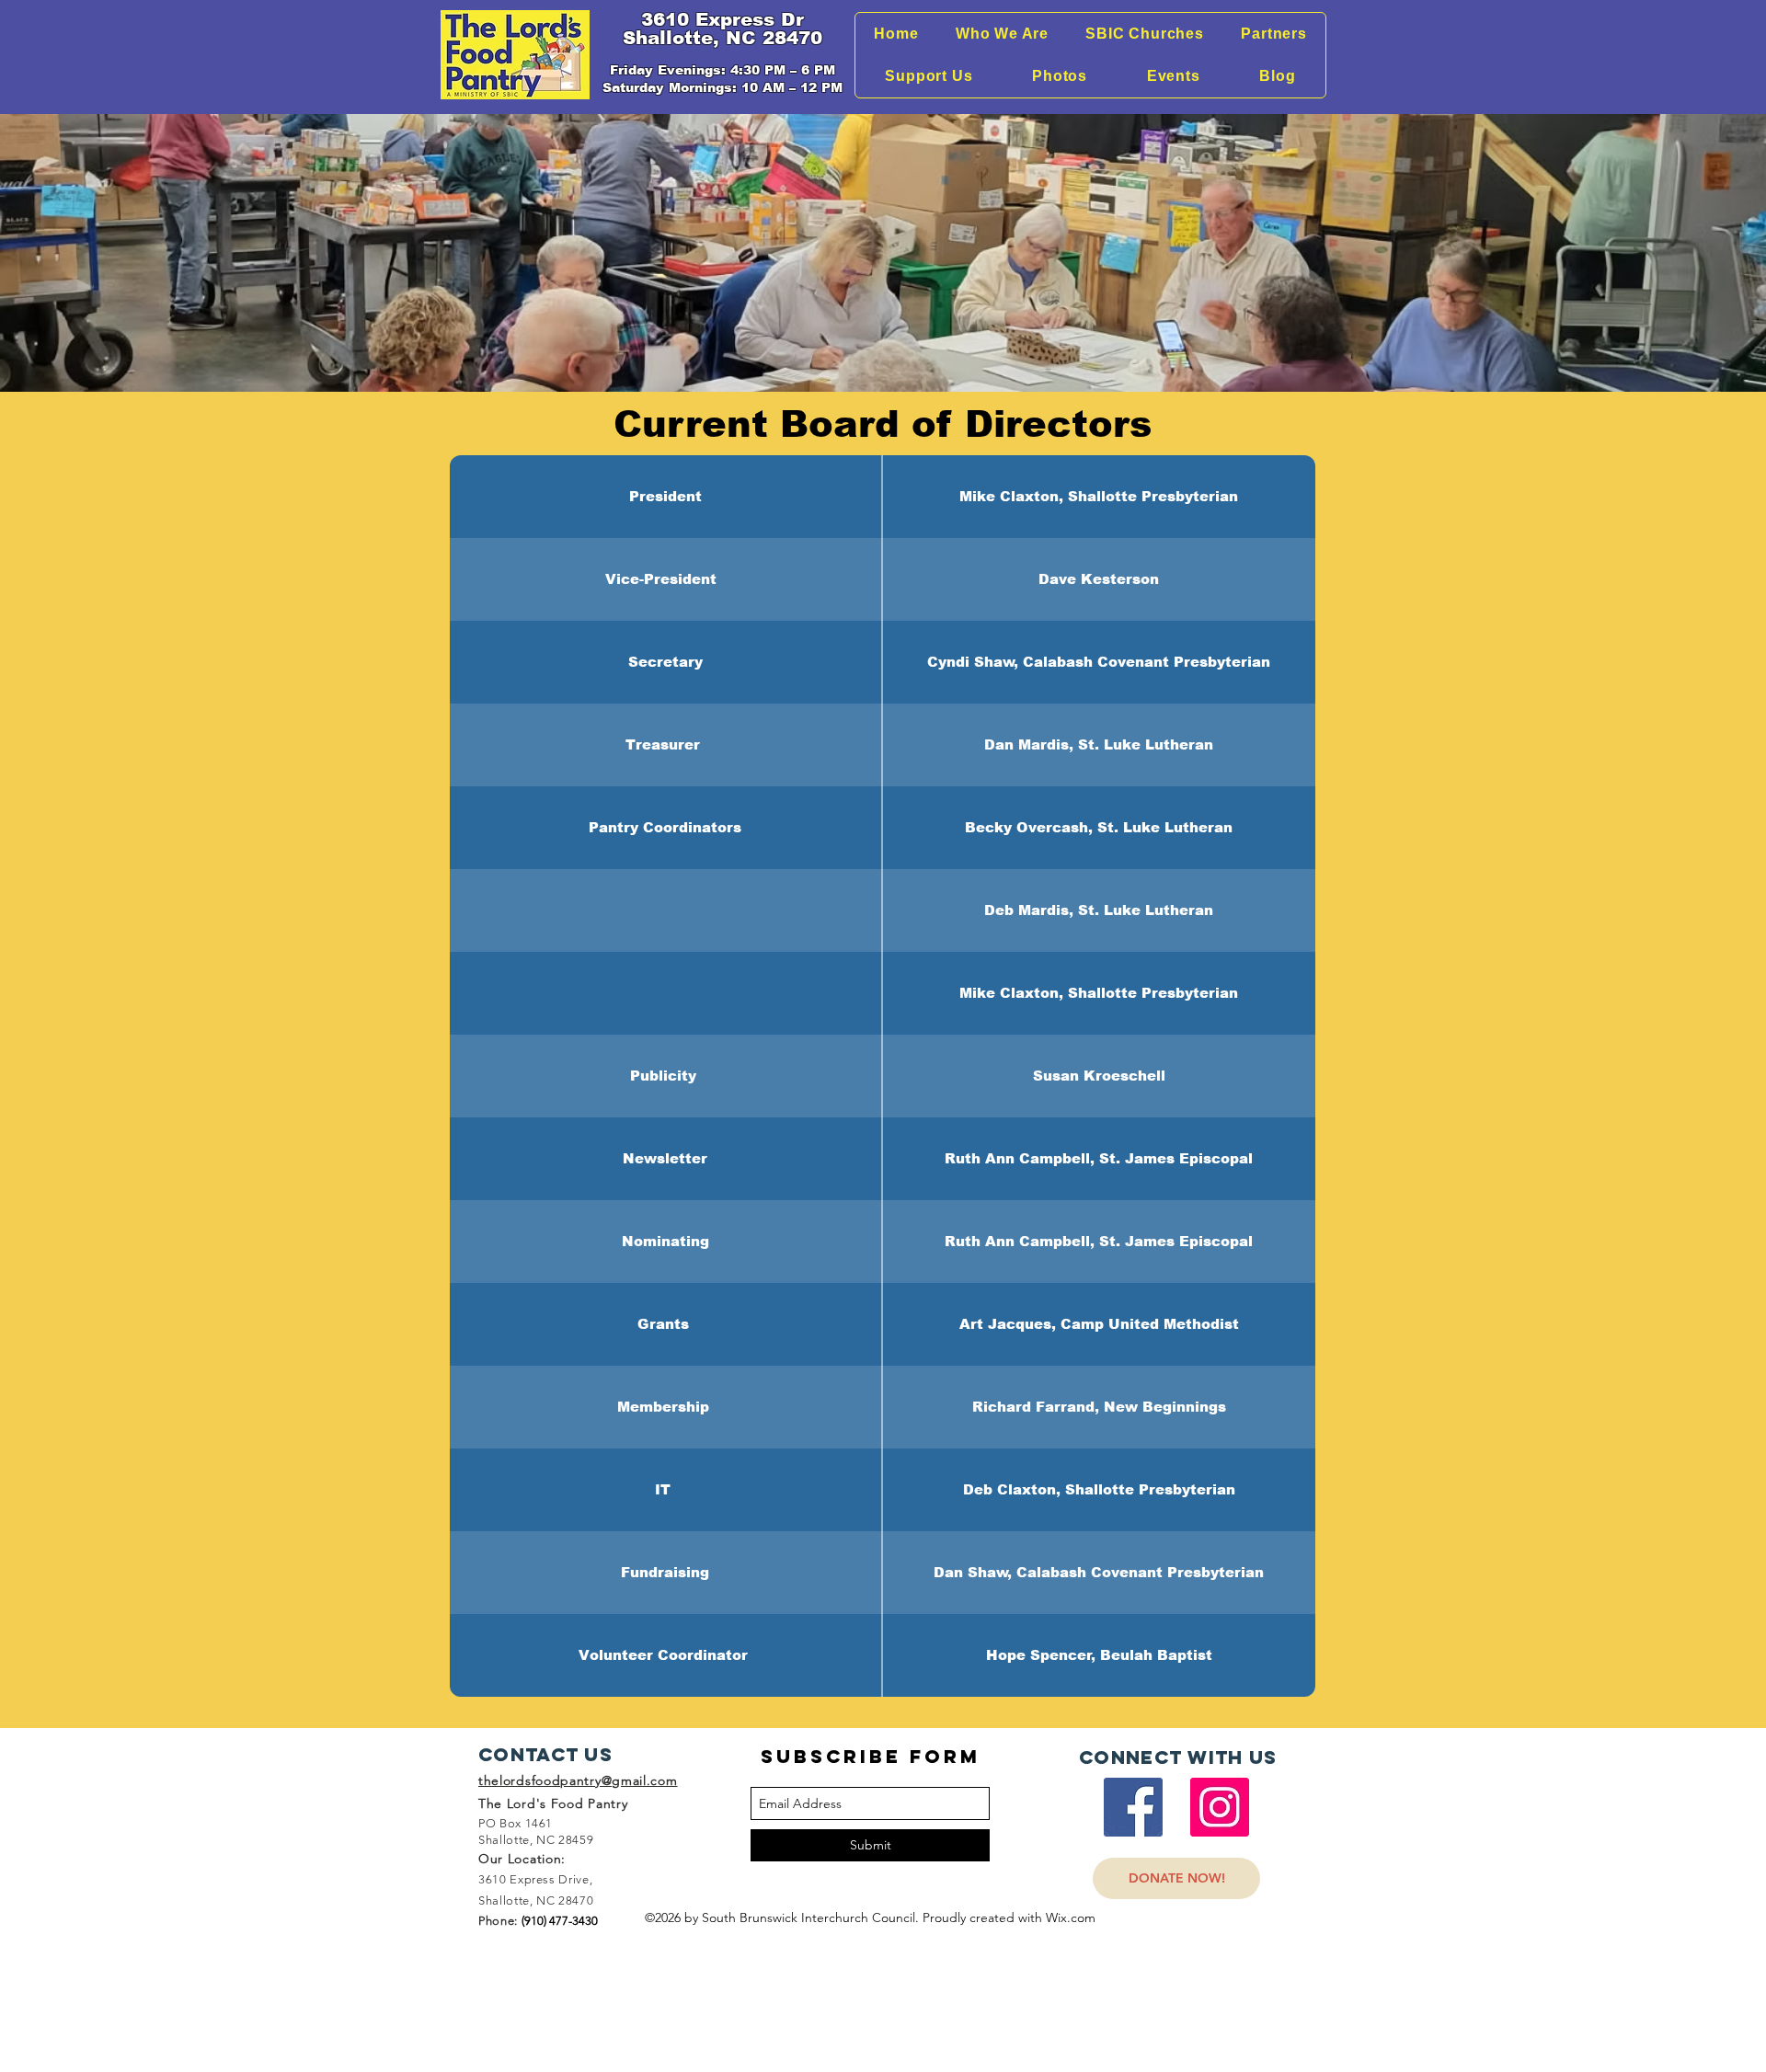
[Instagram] (1220, 1807)
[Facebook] (1133, 1807)
